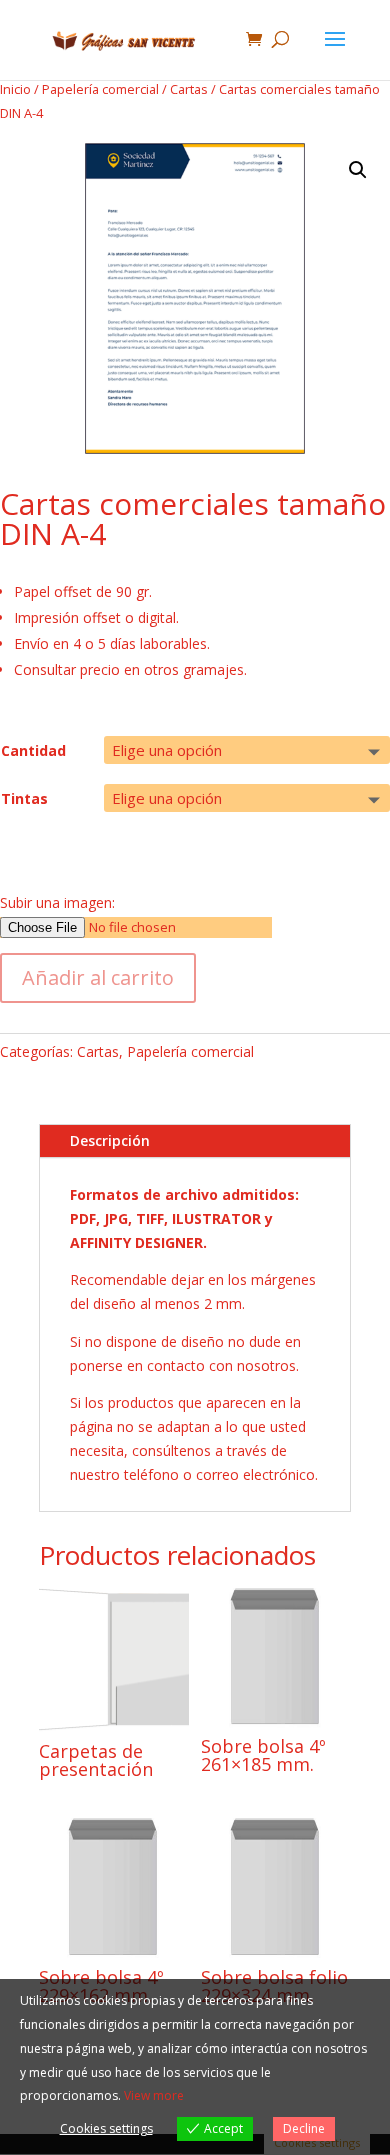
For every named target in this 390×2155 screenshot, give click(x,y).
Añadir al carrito (98, 977)
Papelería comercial (100, 89)
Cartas (189, 89)
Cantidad (33, 750)
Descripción (110, 1140)
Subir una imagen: (57, 902)
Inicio (15, 89)
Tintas (24, 798)
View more (154, 2095)
